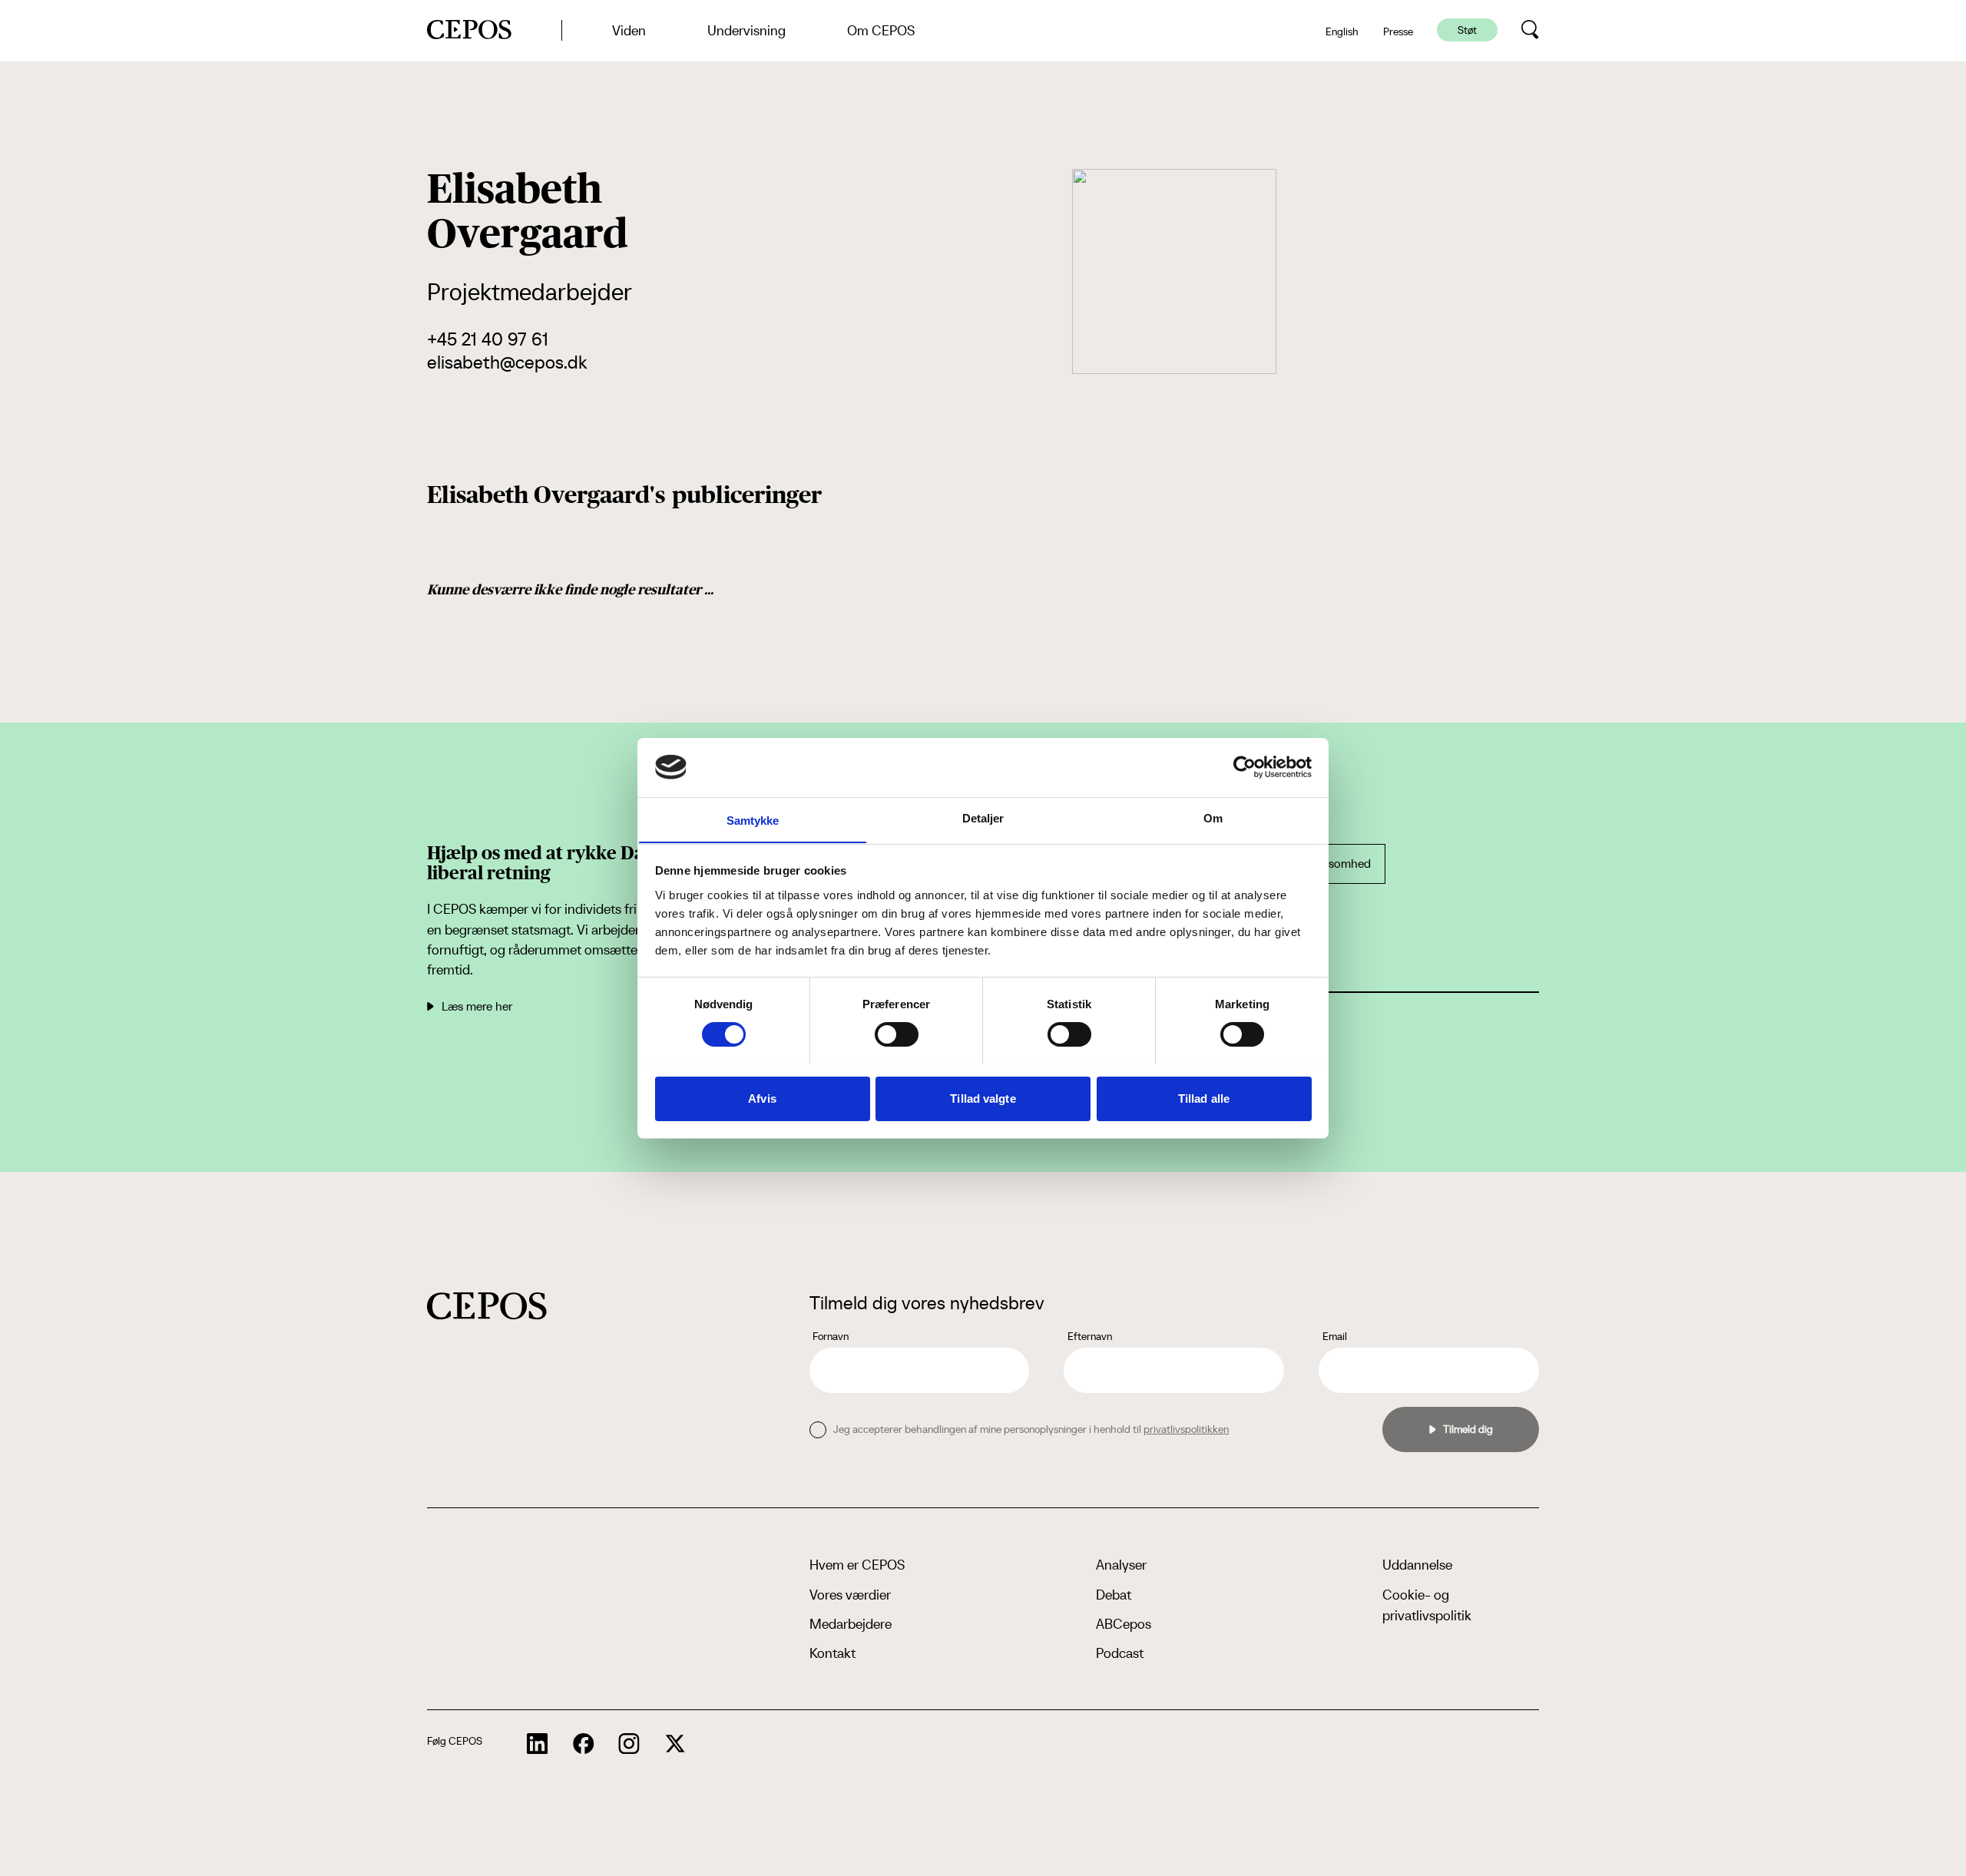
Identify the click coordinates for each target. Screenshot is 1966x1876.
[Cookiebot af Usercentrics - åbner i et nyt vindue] (1244, 767)
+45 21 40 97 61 (488, 339)
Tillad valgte (983, 1098)
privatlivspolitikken (1186, 1429)
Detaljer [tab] (983, 817)
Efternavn (1090, 1336)
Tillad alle (1204, 1098)
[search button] (1530, 30)
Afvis (762, 1098)
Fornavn (831, 1336)
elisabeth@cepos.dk (507, 362)
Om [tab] (1213, 817)
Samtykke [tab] (753, 820)
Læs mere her (477, 1006)
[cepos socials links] (538, 1744)
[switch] (897, 1034)
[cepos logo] (487, 1306)
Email (1335, 1336)
